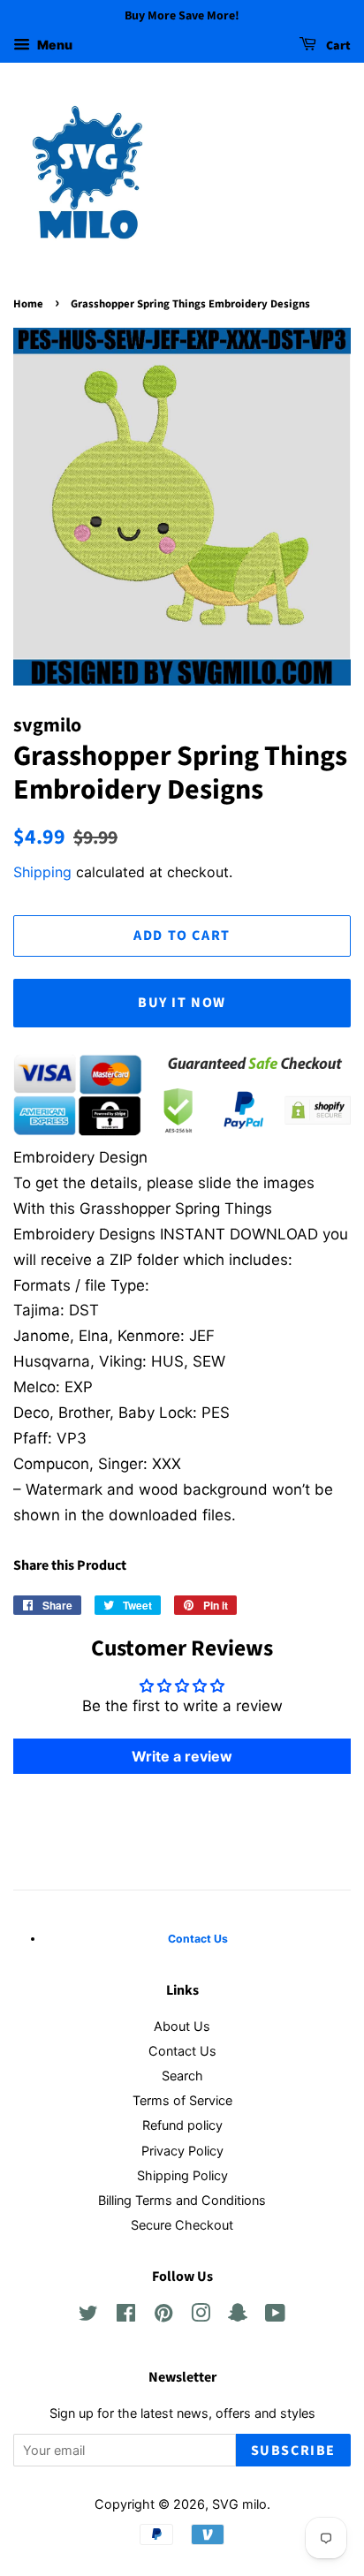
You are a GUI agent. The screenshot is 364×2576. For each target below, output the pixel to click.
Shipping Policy (182, 2175)
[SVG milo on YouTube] (275, 2316)
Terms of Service (182, 2100)
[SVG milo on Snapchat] (238, 2316)
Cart (337, 46)
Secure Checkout (182, 2225)
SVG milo (239, 2504)
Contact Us (182, 2051)
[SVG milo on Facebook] (126, 2316)
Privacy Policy (182, 2151)
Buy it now (182, 1003)
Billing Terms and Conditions (182, 2200)
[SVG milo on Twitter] (88, 2316)
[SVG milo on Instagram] (201, 2316)
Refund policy (182, 2125)
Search (182, 2076)
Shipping (42, 872)
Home (28, 304)
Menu (53, 45)
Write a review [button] (182, 1756)
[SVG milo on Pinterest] (163, 2316)
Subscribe (293, 2451)
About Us (182, 2026)
